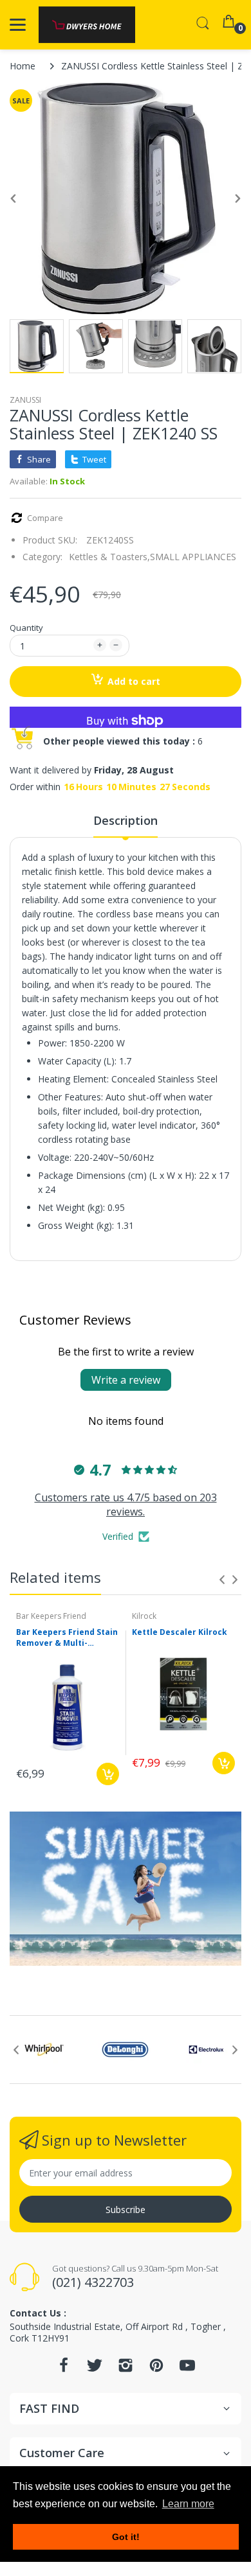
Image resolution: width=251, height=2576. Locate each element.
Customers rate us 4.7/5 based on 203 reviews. (126, 1504)
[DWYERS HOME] (87, 25)
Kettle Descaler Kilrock (180, 1632)
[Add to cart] (108, 1774)
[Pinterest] (156, 2369)
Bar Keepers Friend (51, 1616)
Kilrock (144, 1616)
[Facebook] (64, 2369)
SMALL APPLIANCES (193, 557)
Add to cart (134, 681)
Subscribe (126, 2210)
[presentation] (222, 1580)
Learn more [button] (188, 2504)
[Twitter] (95, 2369)
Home (23, 66)
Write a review (126, 1380)
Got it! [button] (126, 2537)
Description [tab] (126, 820)
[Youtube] (187, 2369)
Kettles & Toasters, (109, 557)
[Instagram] (126, 2369)
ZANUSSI (25, 400)
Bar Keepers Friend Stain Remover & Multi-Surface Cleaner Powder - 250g (67, 1638)
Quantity (26, 628)
